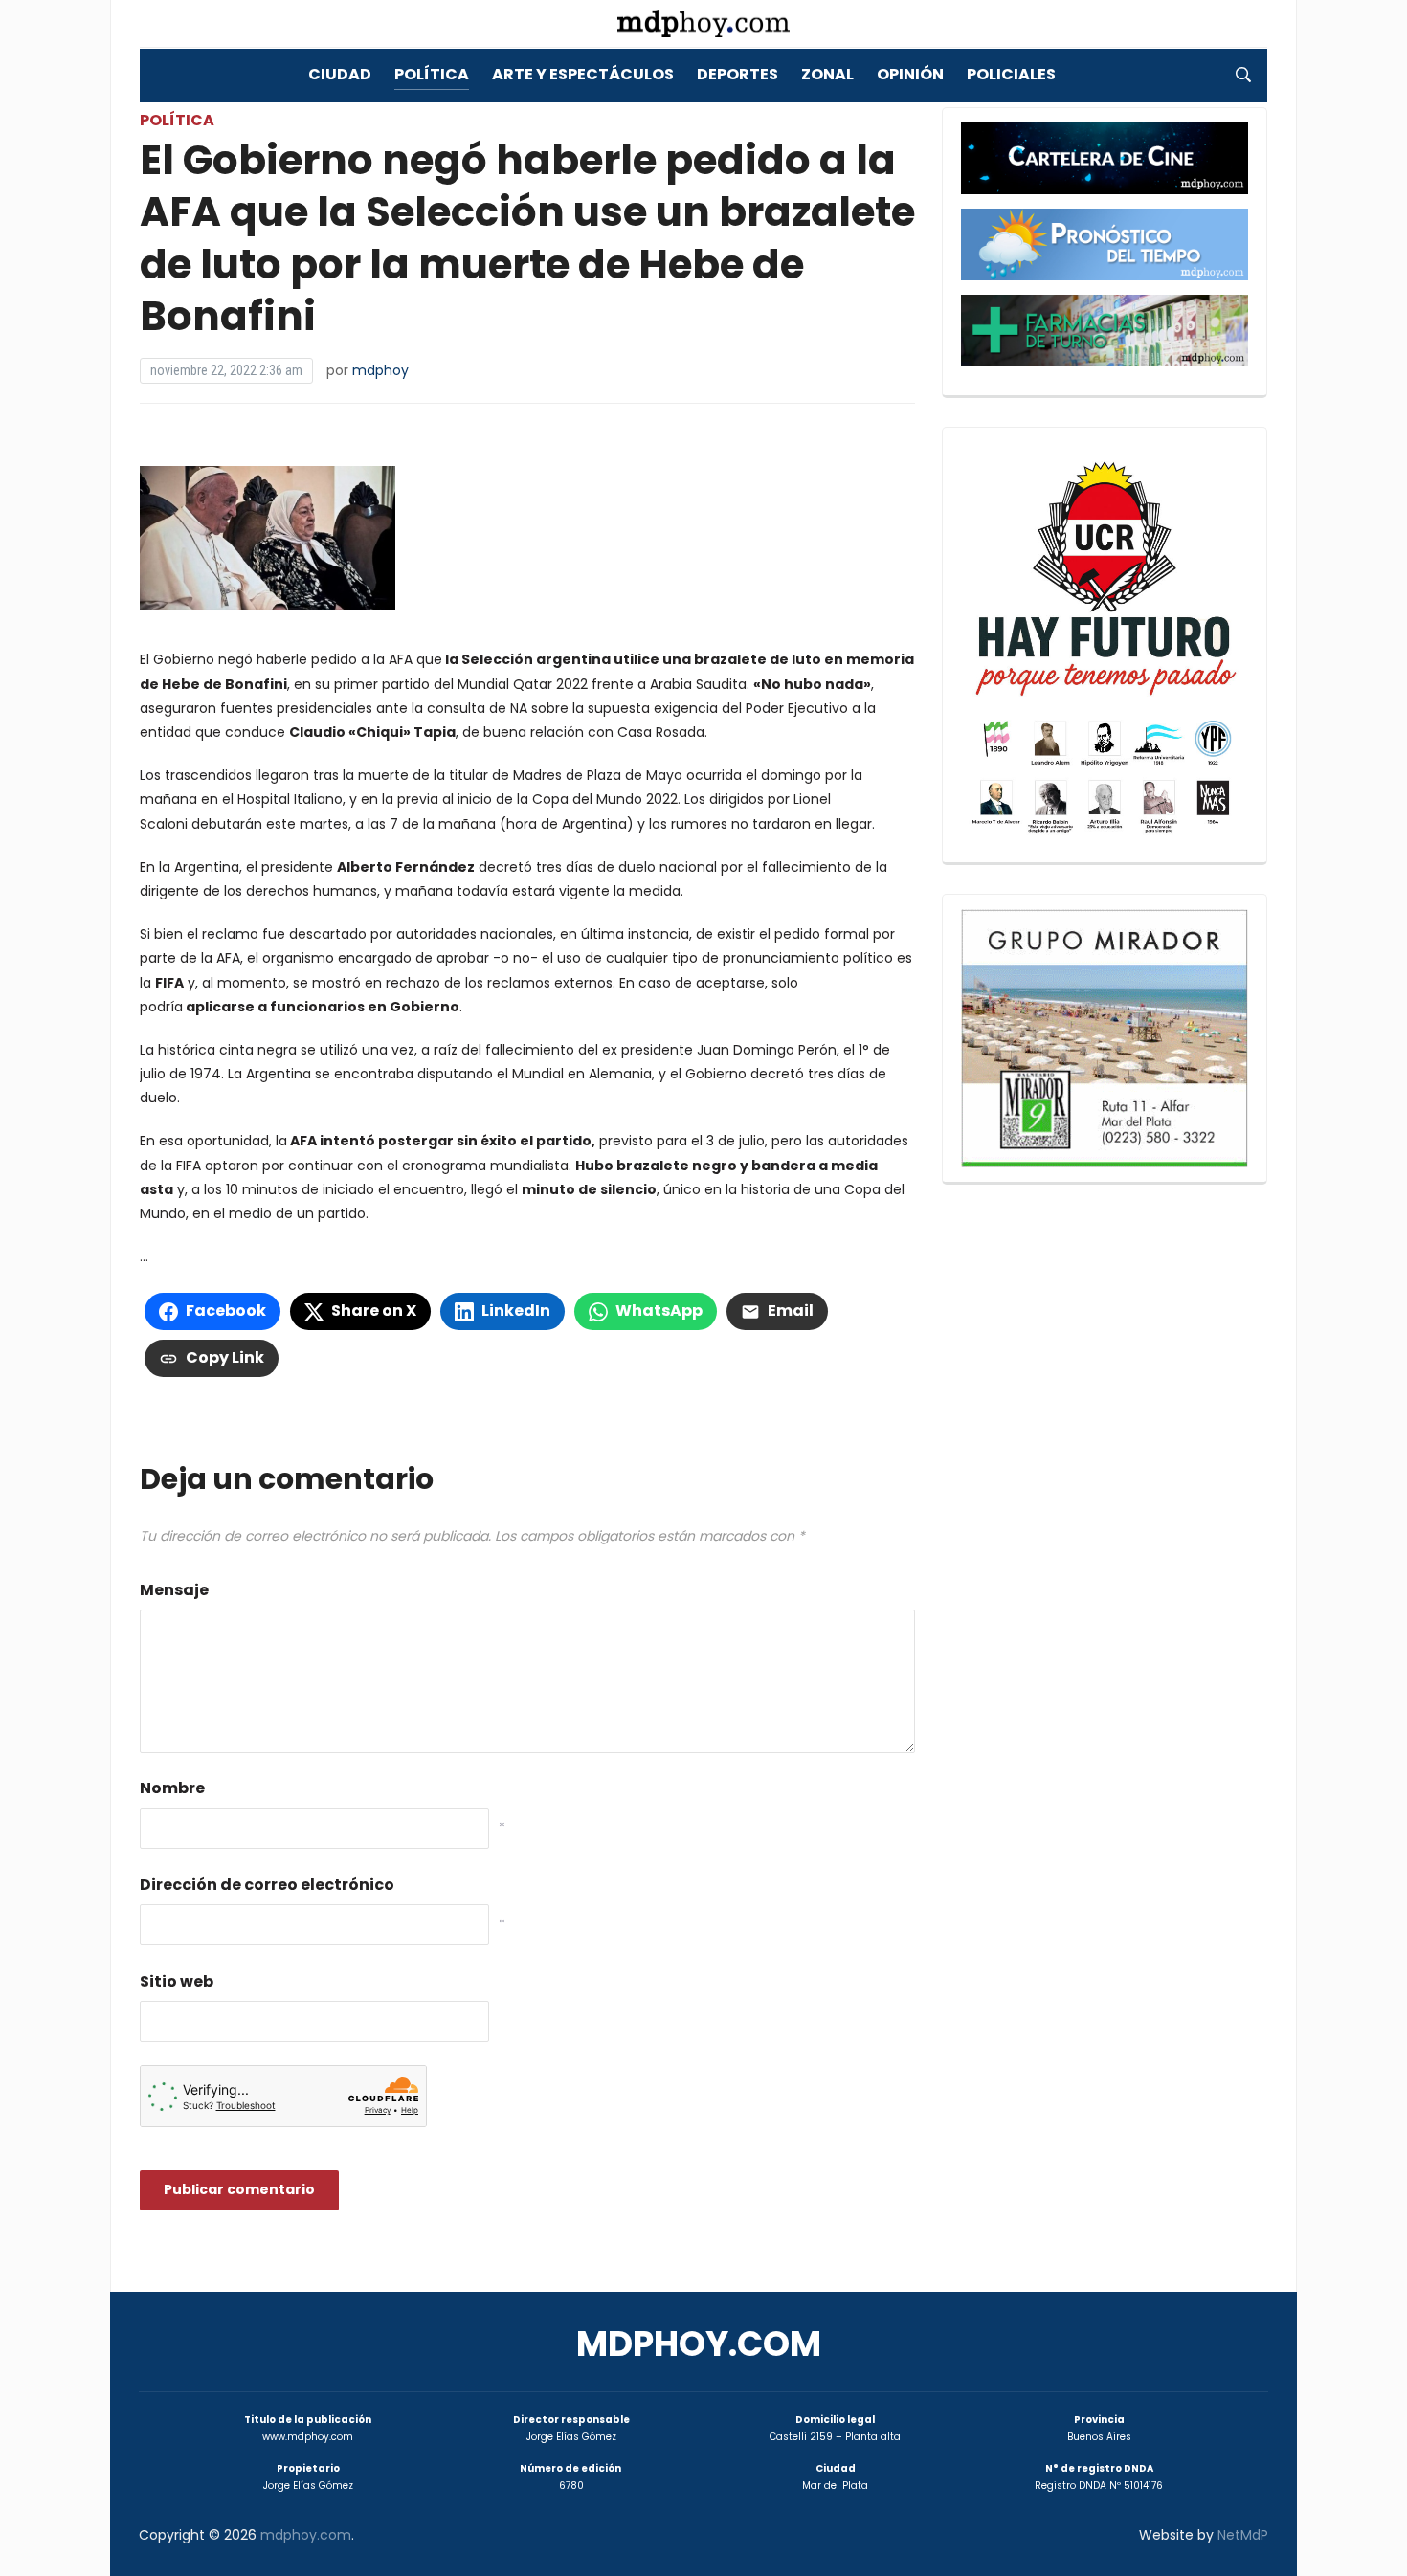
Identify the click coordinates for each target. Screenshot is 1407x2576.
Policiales (1011, 74)
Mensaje (174, 1590)
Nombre (172, 1788)
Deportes (737, 74)
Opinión (910, 74)
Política (432, 74)
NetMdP (1243, 2535)
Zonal (827, 74)
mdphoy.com (699, 2344)
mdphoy (380, 370)
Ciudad (340, 74)
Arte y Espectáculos (583, 74)
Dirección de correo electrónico (267, 1885)
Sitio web (177, 1981)
